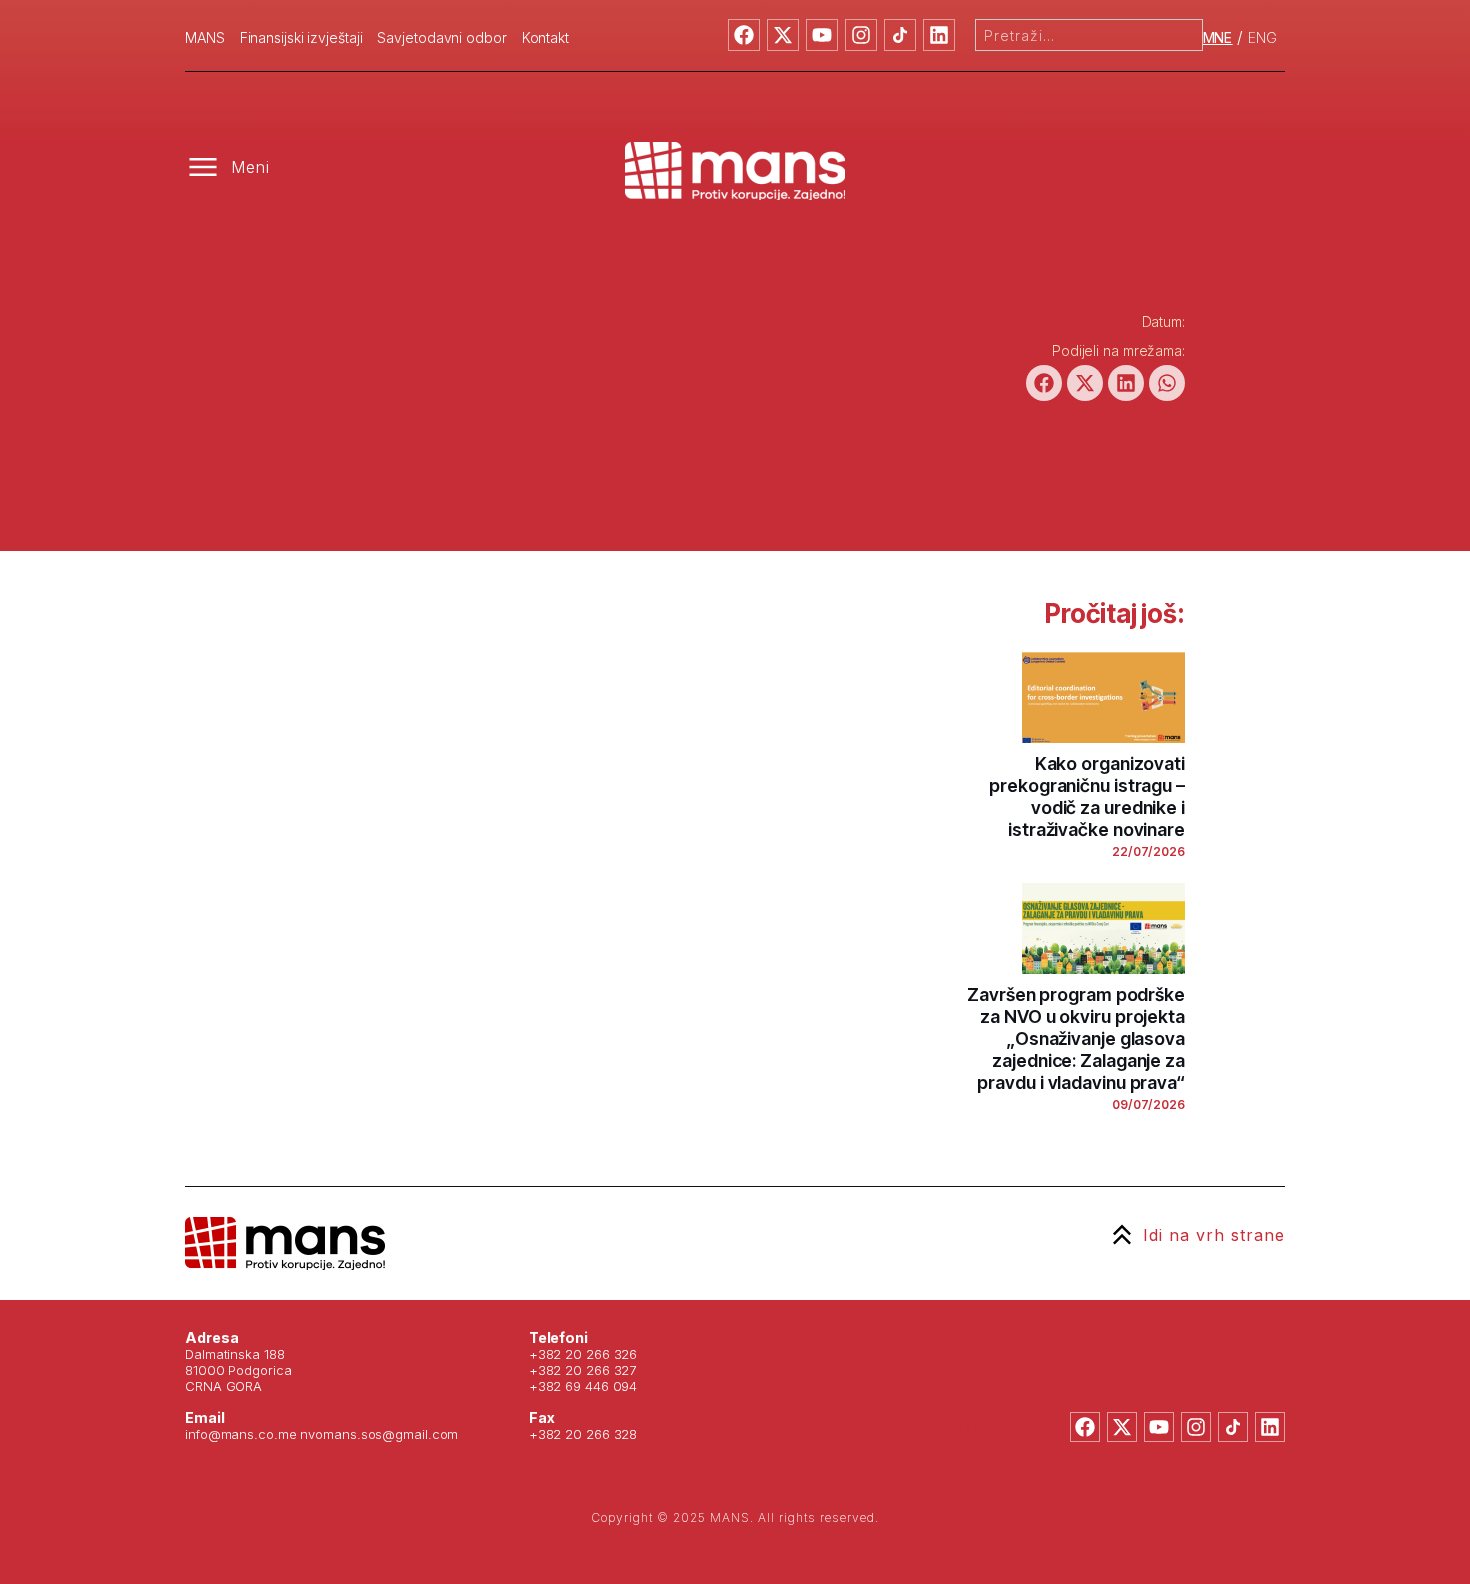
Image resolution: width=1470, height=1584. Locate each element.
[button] (1044, 383)
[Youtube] (822, 35)
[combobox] (1089, 35)
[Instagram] (861, 35)
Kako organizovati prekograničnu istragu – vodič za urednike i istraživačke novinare (1087, 796)
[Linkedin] (939, 35)
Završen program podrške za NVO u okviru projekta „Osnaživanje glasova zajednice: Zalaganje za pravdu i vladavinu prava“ (1076, 1038)
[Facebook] (744, 35)
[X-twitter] (783, 35)
